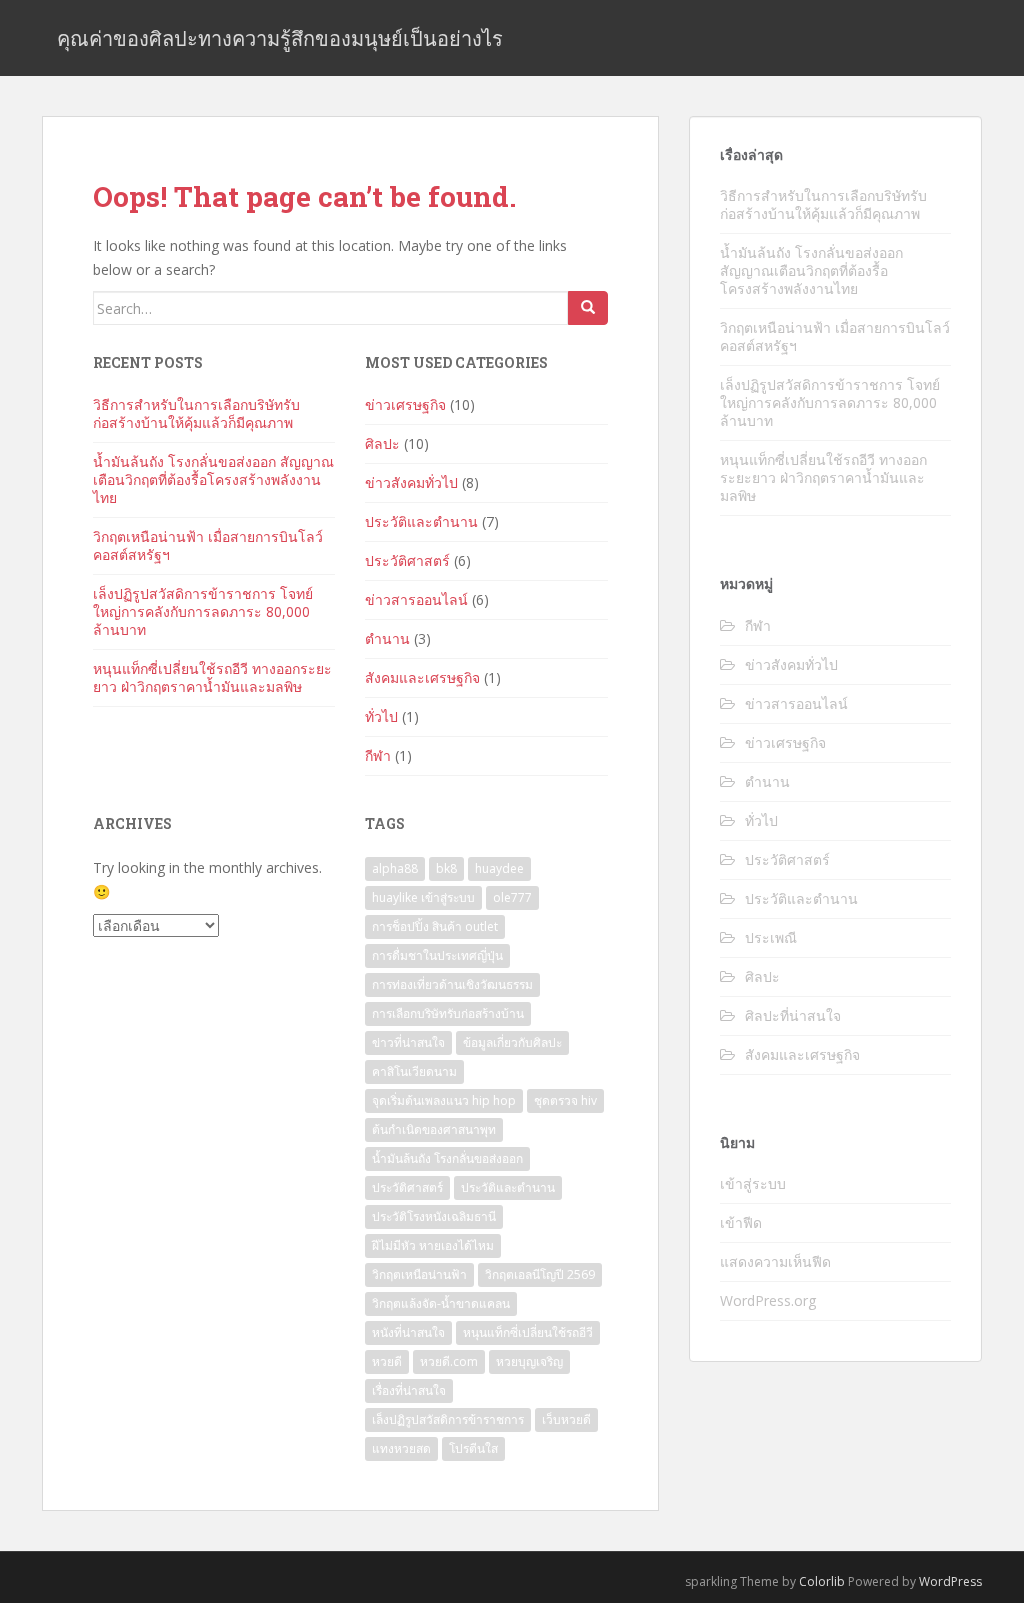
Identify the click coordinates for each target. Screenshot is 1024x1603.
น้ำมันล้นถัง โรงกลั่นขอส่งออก (447, 1158)
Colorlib (822, 1581)
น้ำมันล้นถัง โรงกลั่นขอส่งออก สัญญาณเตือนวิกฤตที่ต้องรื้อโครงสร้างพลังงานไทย (213, 479)
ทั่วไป (381, 716)
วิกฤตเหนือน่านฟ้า (419, 1274)
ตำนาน (387, 638)
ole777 (512, 897)
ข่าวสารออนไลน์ (416, 599)
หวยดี (387, 1361)
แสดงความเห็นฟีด (775, 1261)
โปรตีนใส (473, 1448)
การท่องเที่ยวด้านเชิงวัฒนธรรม (452, 984)
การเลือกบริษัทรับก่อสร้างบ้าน (448, 1013)
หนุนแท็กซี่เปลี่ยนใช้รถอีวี (528, 1332)
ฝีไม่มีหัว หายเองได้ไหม (433, 1245)
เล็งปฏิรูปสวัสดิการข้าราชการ (448, 1419)
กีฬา (378, 755)
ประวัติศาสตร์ (407, 560)
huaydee (499, 868)
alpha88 (395, 868)
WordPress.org (768, 1300)
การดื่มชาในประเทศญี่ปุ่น (437, 955)
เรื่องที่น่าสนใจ (409, 1390)
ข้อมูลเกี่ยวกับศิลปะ (512, 1042)
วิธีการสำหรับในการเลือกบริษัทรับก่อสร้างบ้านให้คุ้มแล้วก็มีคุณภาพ (196, 413)
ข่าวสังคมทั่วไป (411, 482)
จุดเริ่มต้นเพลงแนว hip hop (444, 1100)
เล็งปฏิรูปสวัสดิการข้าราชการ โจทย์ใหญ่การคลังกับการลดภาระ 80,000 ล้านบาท (203, 611)
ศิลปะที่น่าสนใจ (793, 1015)
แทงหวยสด (401, 1448)
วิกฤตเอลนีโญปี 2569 (540, 1274)
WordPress (950, 1581)
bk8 (446, 868)
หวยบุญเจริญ (529, 1361)
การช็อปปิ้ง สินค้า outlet (435, 926)
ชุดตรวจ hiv (565, 1100)
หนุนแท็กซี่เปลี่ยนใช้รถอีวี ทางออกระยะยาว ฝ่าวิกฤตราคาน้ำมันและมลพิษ (212, 677)
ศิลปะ (382, 443)
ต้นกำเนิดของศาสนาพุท (434, 1129)
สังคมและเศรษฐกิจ (422, 677)
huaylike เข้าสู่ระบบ (423, 897)
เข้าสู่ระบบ (753, 1183)
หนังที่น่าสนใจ (408, 1332)
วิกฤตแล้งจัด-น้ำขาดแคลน (441, 1303)
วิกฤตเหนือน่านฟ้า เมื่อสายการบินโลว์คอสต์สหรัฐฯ (208, 545)
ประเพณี (771, 937)
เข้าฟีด (741, 1222)
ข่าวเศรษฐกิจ (405, 404)
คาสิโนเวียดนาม (414, 1071)
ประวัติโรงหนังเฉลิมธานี (434, 1216)
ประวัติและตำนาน (421, 521)
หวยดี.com (449, 1361)
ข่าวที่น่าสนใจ (408, 1042)
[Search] (588, 308)
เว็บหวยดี (566, 1419)
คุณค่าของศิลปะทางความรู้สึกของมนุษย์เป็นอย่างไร (280, 38)
